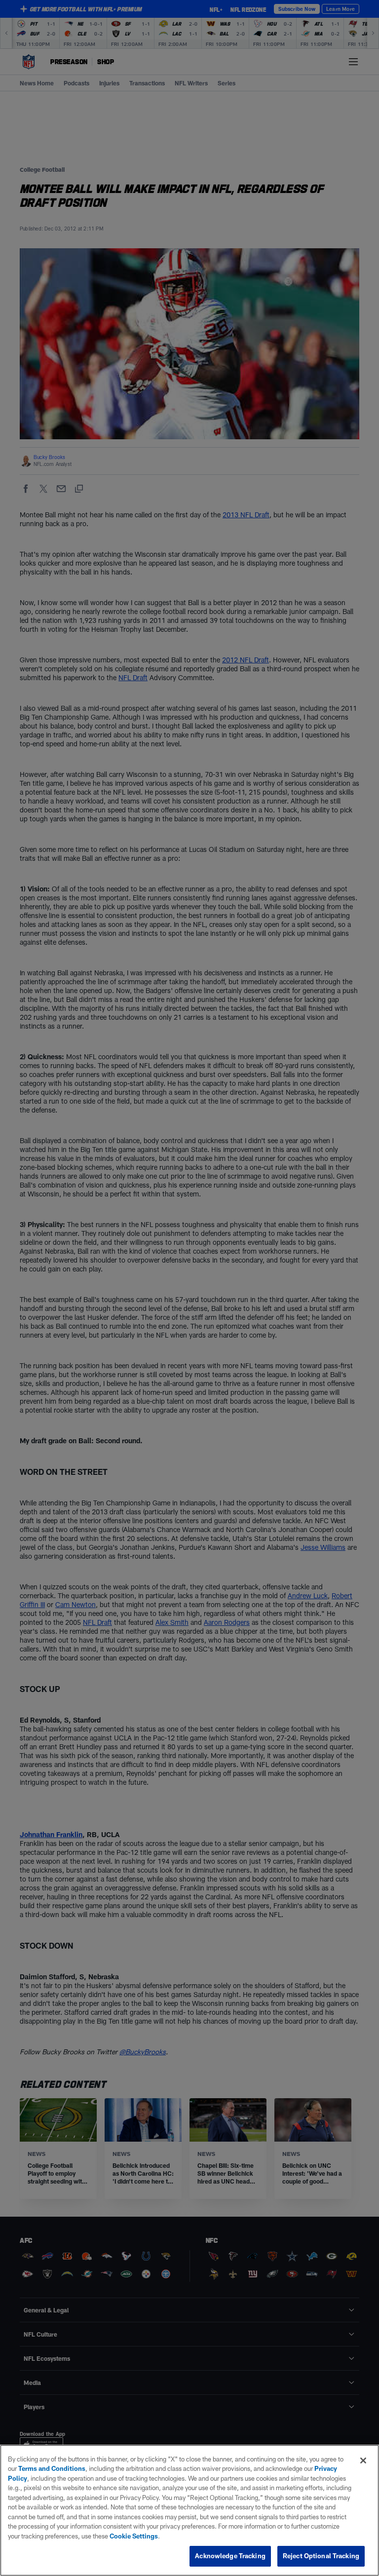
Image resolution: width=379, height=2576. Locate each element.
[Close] (363, 2461)
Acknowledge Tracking (230, 2556)
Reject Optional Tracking (321, 2556)
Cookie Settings (134, 2536)
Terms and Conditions (52, 2468)
